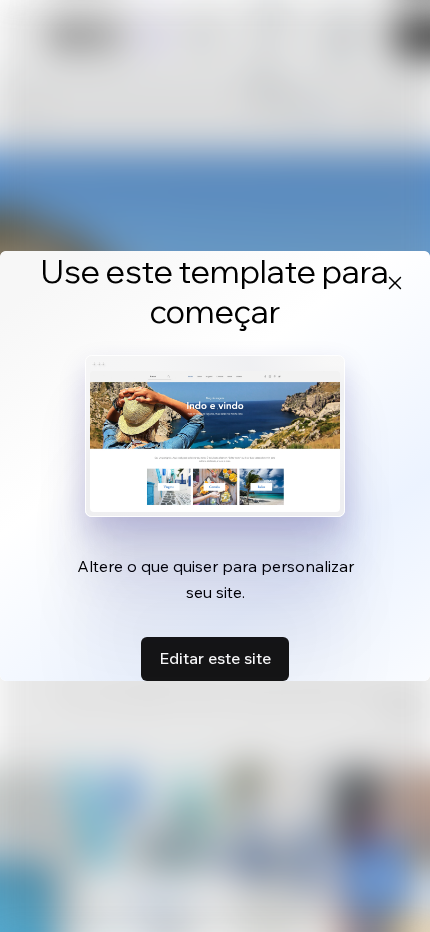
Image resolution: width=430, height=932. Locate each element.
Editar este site (215, 658)
